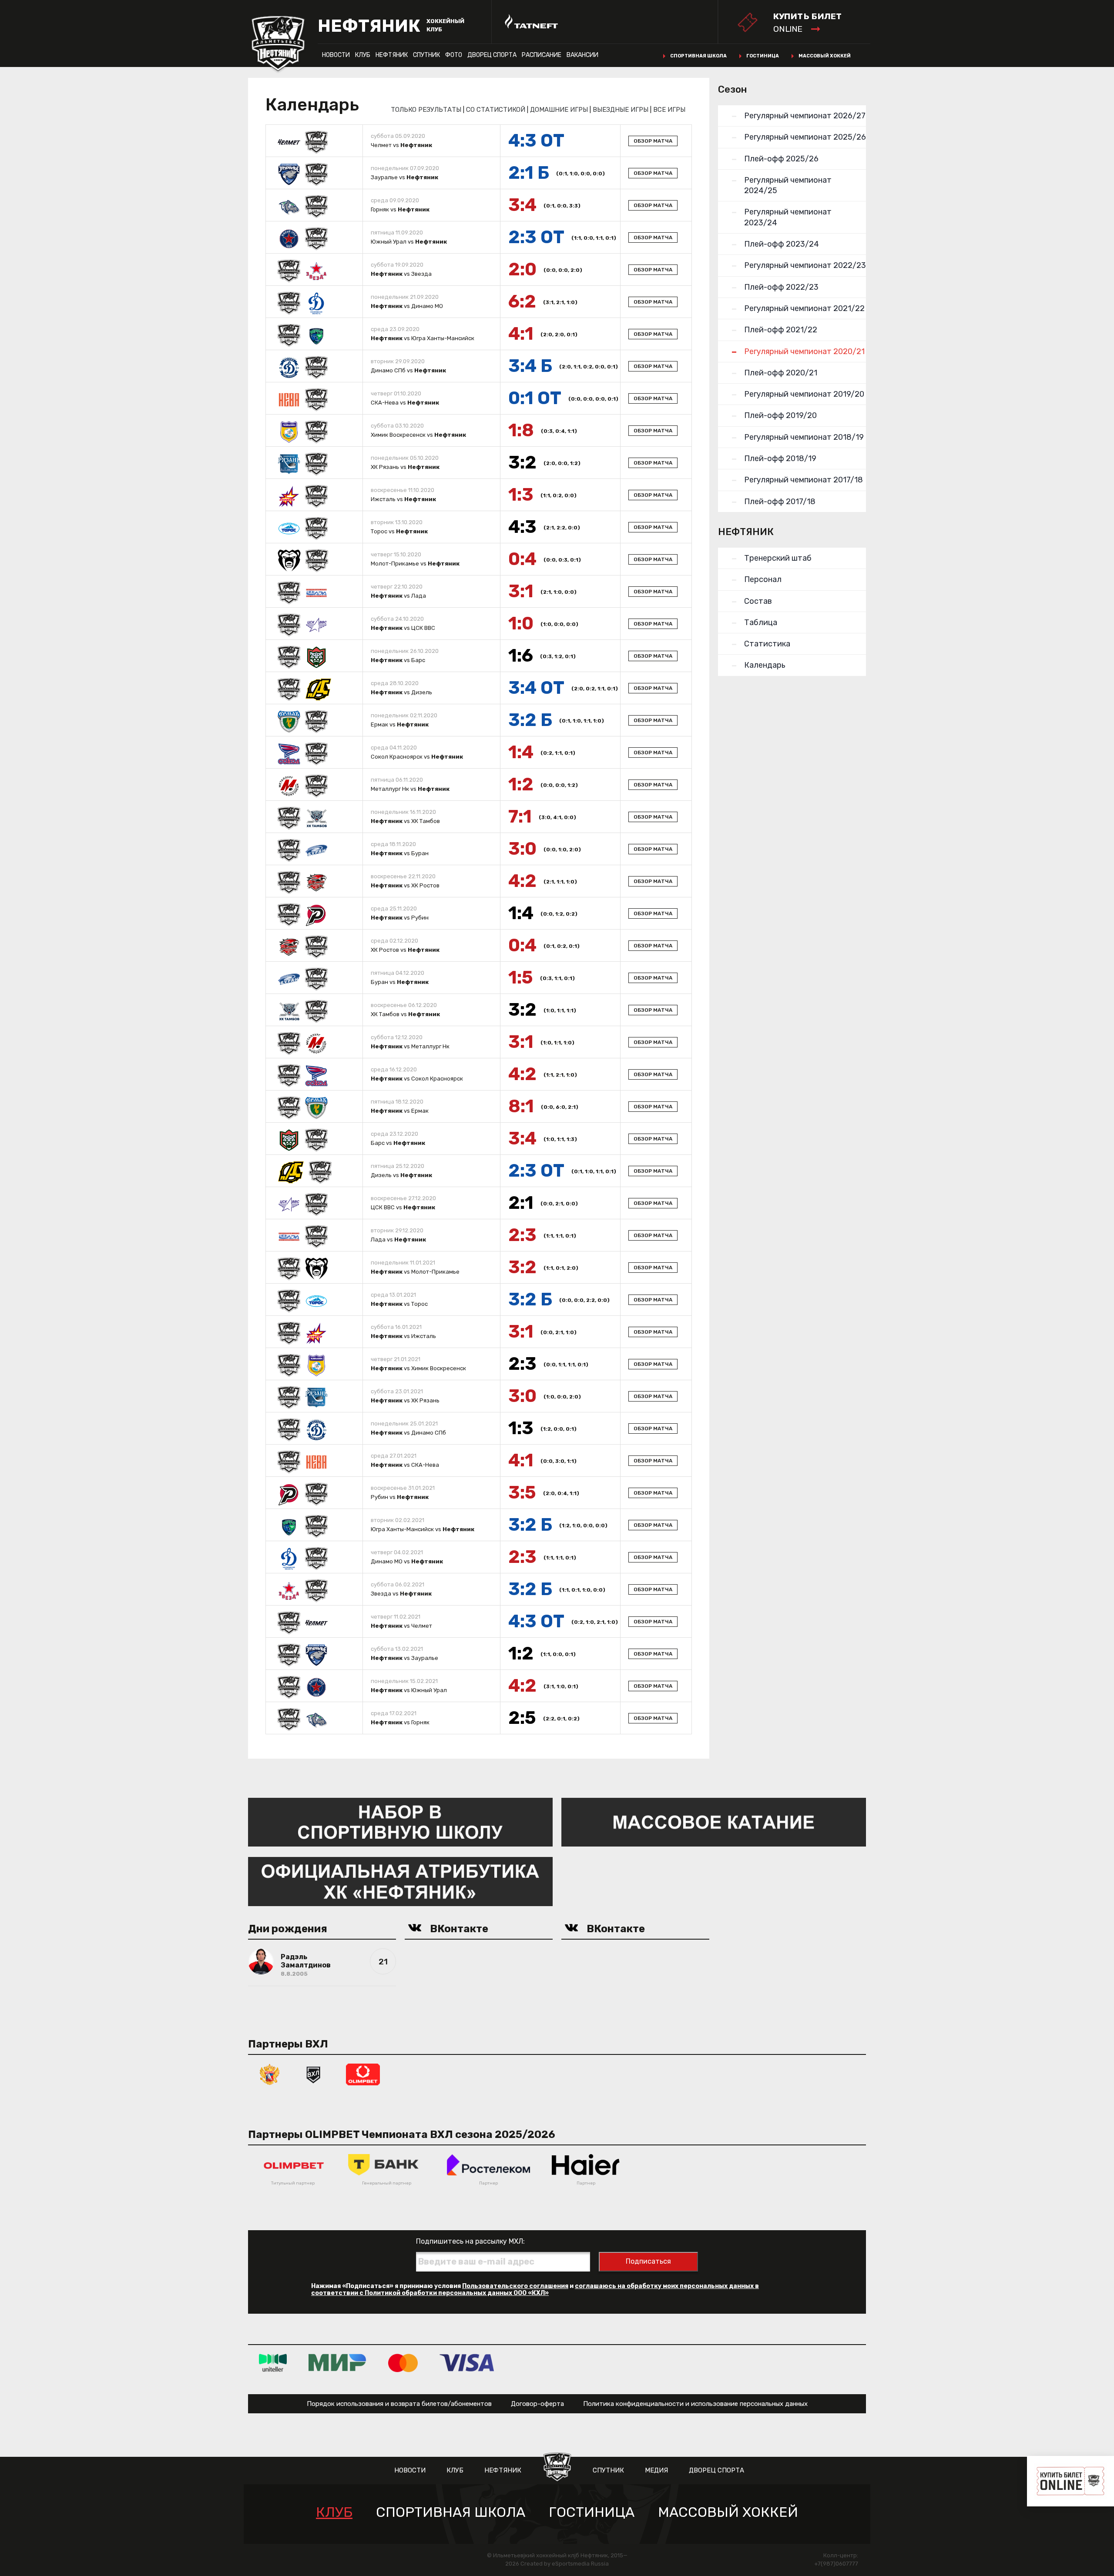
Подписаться (648, 2261)
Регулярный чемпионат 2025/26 (805, 137)
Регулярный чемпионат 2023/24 (788, 217)
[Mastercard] (403, 2363)
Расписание (542, 55)
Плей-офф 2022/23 (781, 287)
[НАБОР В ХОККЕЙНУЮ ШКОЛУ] (400, 1822)
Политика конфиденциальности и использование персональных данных (695, 2404)
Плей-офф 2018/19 (780, 458)
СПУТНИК (426, 55)
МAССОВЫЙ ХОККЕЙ (728, 2512)
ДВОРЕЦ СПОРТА (492, 55)
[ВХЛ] (313, 2074)
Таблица (761, 622)
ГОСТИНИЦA (592, 2512)
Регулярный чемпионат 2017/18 (804, 480)
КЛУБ (363, 55)
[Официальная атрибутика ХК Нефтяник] (400, 1881)
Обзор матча (653, 141)
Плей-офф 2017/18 (780, 502)
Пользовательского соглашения (515, 2286)
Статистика (767, 644)
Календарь (765, 665)
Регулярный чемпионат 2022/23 (805, 265)
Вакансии (582, 55)
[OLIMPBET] (363, 2074)
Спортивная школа (698, 56)
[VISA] (467, 2363)
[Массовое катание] (714, 1822)
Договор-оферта (537, 2404)
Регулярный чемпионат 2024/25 (788, 185)
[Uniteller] (273, 2363)
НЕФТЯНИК (392, 55)
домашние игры (559, 110)
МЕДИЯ (656, 2470)
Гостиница (763, 56)
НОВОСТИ (336, 55)
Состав (758, 601)
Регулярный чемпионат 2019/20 (804, 394)
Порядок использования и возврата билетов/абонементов (399, 2404)
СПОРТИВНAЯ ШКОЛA (451, 2512)
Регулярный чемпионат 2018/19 (804, 437)
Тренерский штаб (778, 558)
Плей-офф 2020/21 (781, 373)
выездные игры (621, 110)
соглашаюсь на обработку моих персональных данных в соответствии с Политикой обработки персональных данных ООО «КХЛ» (535, 2290)
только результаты (426, 110)
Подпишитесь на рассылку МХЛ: (470, 2241)
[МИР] (337, 2363)
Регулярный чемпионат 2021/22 (804, 308)
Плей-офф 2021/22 (781, 330)
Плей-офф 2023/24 (782, 244)
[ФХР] (270, 2074)
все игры (669, 110)
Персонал (763, 579)
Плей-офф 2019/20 (780, 415)
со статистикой (496, 110)
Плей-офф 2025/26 (781, 159)
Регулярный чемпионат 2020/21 (804, 351)
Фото (454, 55)
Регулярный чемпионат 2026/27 (805, 116)
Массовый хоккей (825, 56)
